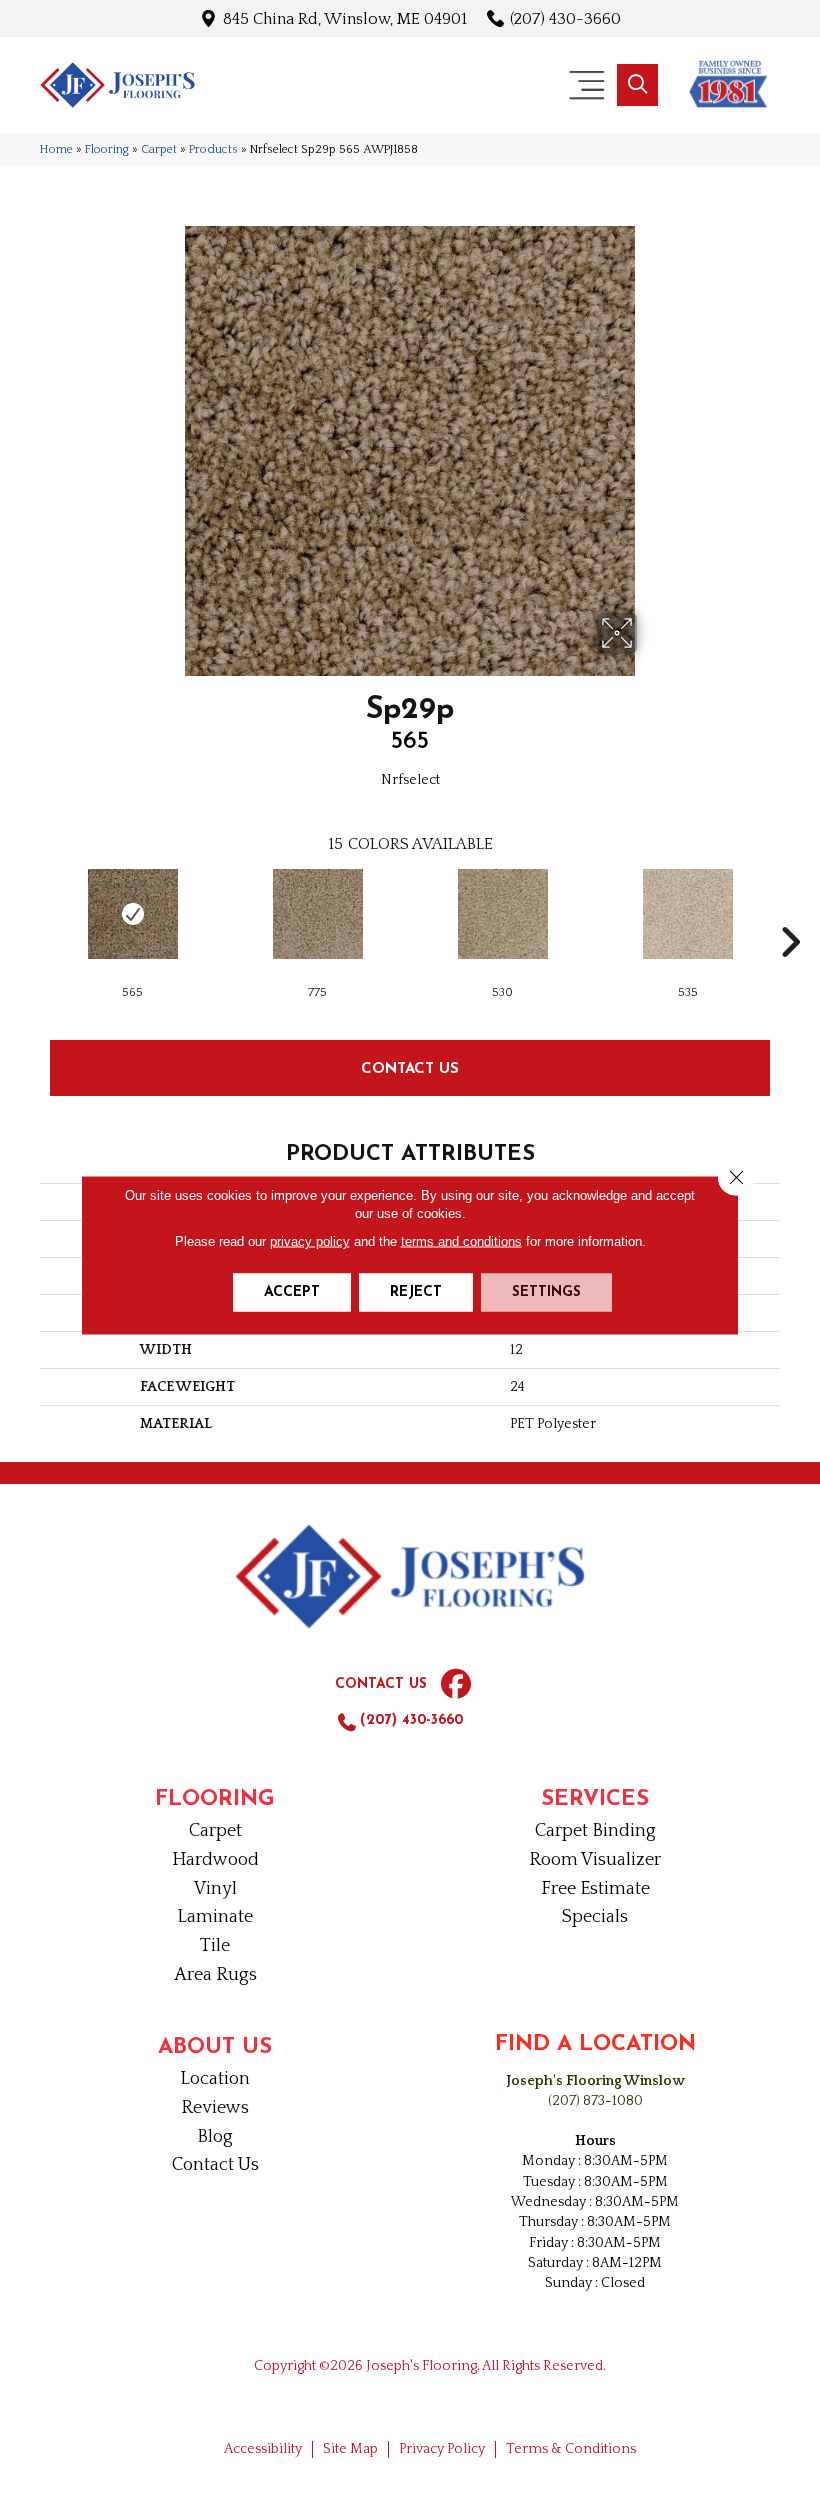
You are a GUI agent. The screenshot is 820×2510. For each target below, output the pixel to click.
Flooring (107, 149)
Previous (30, 912)
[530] (502, 914)
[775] (317, 914)
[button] (637, 85)
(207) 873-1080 (595, 2101)
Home (56, 149)
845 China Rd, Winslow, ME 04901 (345, 18)
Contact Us (410, 1067)
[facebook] (456, 1685)
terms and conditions (461, 1241)
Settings (546, 1292)
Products (213, 149)
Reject (416, 1292)
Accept (292, 1292)
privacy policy (310, 1241)
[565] (132, 914)
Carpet (159, 149)
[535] (687, 914)
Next (790, 912)
